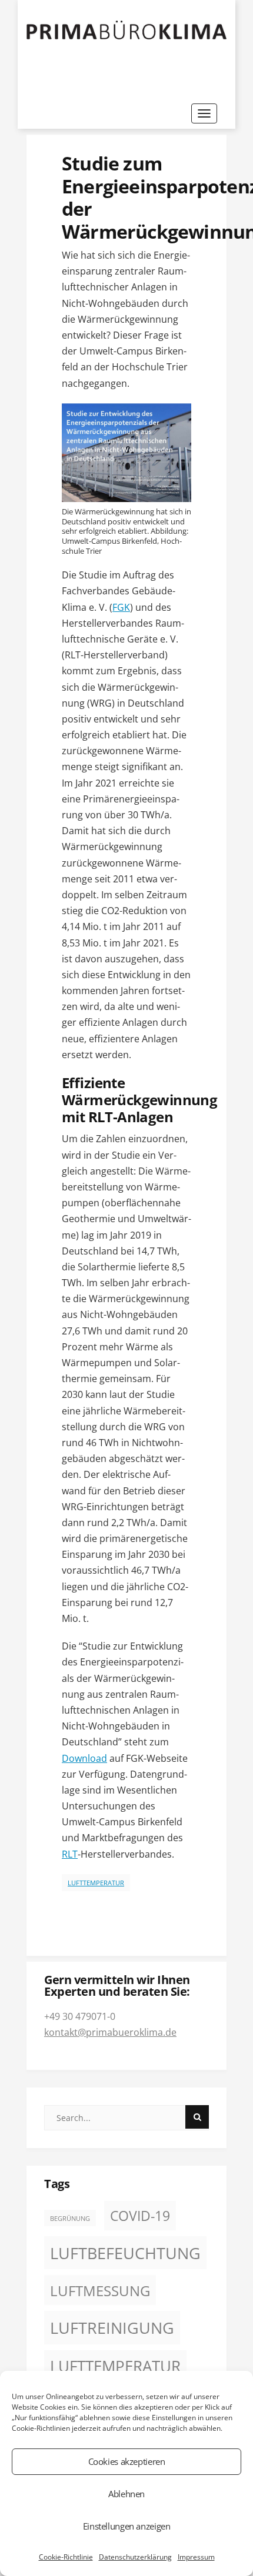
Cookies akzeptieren (127, 2461)
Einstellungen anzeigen (127, 2526)
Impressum (196, 2557)
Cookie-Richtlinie (66, 2557)
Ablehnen (126, 2494)
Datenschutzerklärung (135, 2557)
